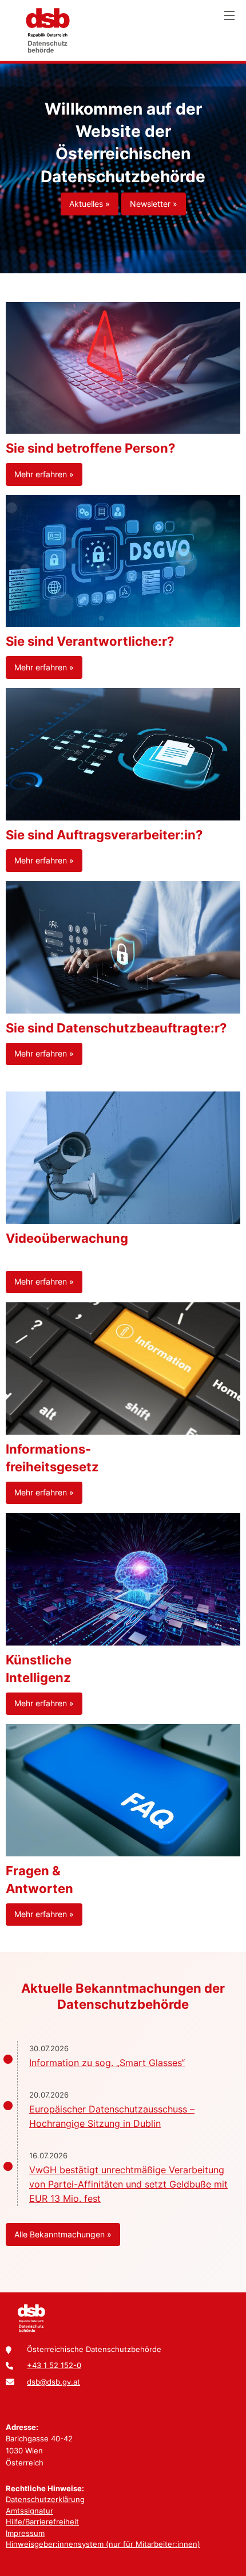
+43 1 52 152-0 (54, 2365)
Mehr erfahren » (44, 474)
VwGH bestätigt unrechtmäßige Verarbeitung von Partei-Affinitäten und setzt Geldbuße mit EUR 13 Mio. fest (128, 2184)
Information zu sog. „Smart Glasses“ (107, 2063)
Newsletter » (154, 204)
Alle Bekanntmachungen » (63, 2234)
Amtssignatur (29, 2511)
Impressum (25, 2533)
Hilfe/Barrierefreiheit (42, 2522)
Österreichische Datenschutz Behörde (47, 30)
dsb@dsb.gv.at (53, 2382)
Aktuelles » (90, 204)
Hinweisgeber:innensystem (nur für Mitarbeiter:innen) (103, 2544)
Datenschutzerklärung (45, 2499)
